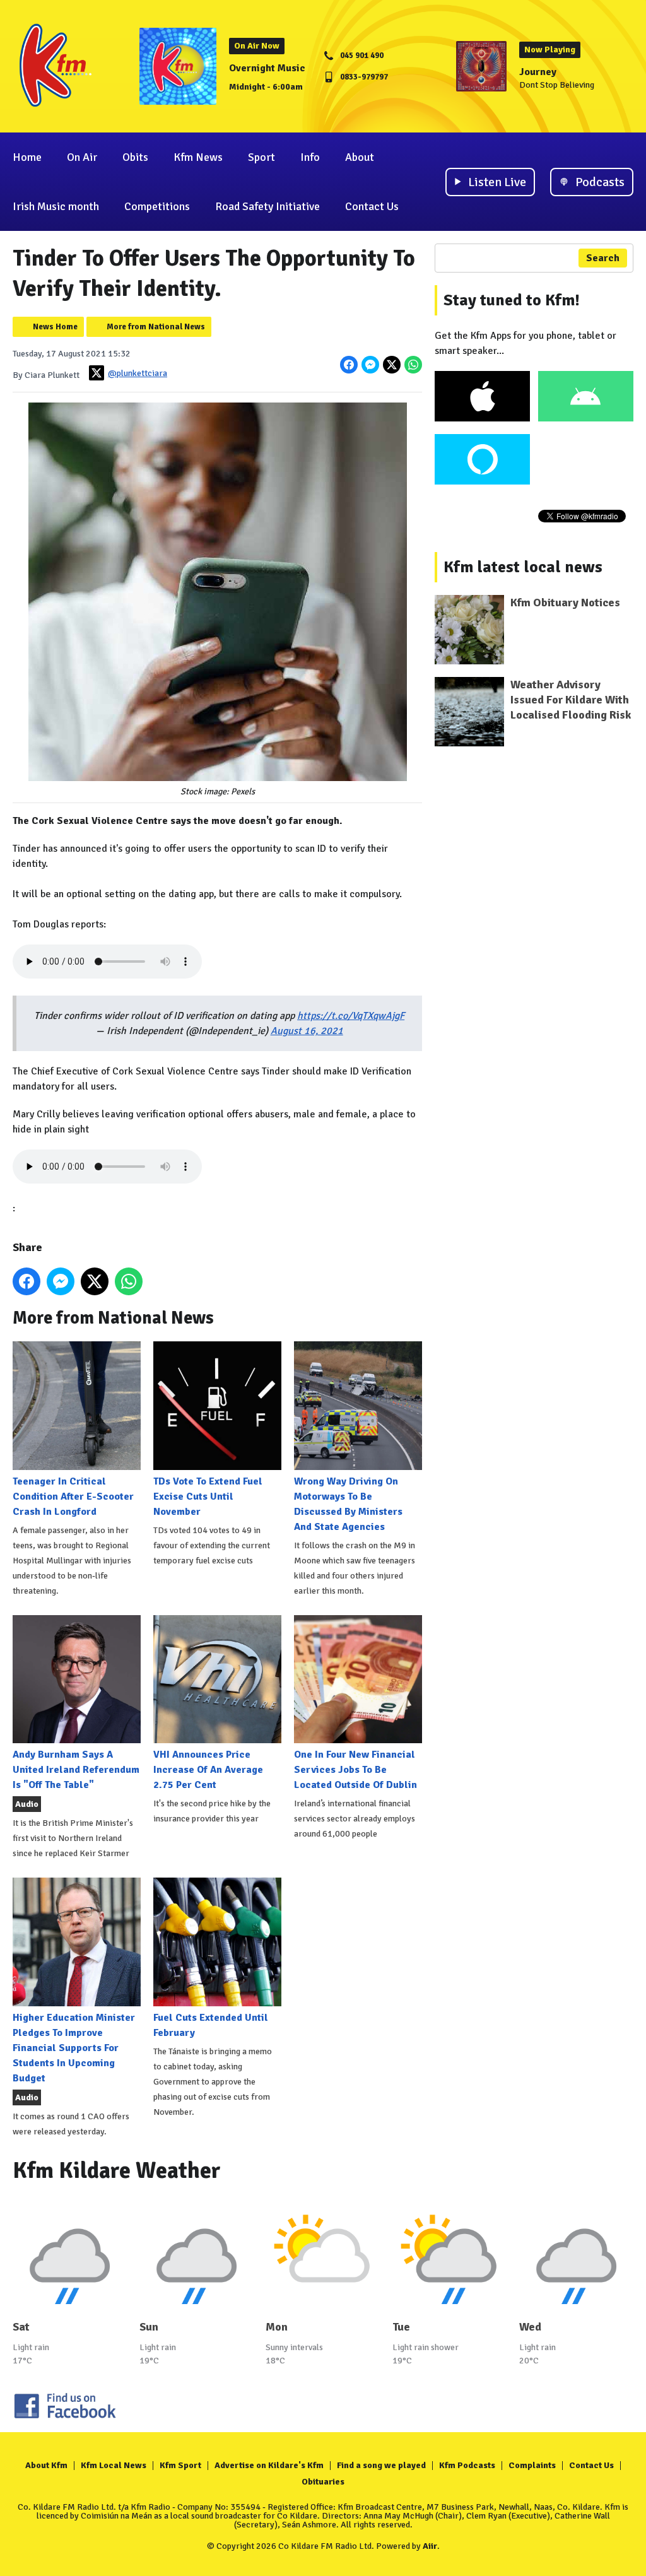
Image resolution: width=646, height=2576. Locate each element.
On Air (82, 157)
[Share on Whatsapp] (413, 365)
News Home (55, 327)
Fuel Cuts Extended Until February (211, 2025)
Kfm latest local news (523, 567)
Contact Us (372, 206)
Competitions (157, 206)
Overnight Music (267, 68)
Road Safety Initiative (267, 206)
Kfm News (198, 157)
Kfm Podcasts (467, 2465)
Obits (135, 157)
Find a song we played (381, 2465)
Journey (538, 72)
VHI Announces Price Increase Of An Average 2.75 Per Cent (208, 1770)
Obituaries (323, 2482)
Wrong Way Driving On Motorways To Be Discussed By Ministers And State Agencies (348, 1504)
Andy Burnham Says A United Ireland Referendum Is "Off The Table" (76, 1770)
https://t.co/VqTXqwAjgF (351, 1016)
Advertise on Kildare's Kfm (269, 2465)
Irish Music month (56, 206)
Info (310, 157)
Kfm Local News (114, 2465)
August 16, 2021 (307, 1031)
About (360, 157)
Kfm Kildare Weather (117, 2171)
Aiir (430, 2546)
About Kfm (46, 2465)
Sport (261, 157)
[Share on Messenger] (370, 365)
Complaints (532, 2465)
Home (27, 157)
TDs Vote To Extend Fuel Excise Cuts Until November (208, 1496)
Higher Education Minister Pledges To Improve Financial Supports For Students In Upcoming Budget (74, 2048)
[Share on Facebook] (349, 365)
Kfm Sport (180, 2465)
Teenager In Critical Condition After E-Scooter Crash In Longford (73, 1496)
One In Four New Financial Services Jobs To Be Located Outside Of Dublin (355, 1770)
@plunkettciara (138, 373)
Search (603, 258)
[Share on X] (392, 365)
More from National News (156, 327)
